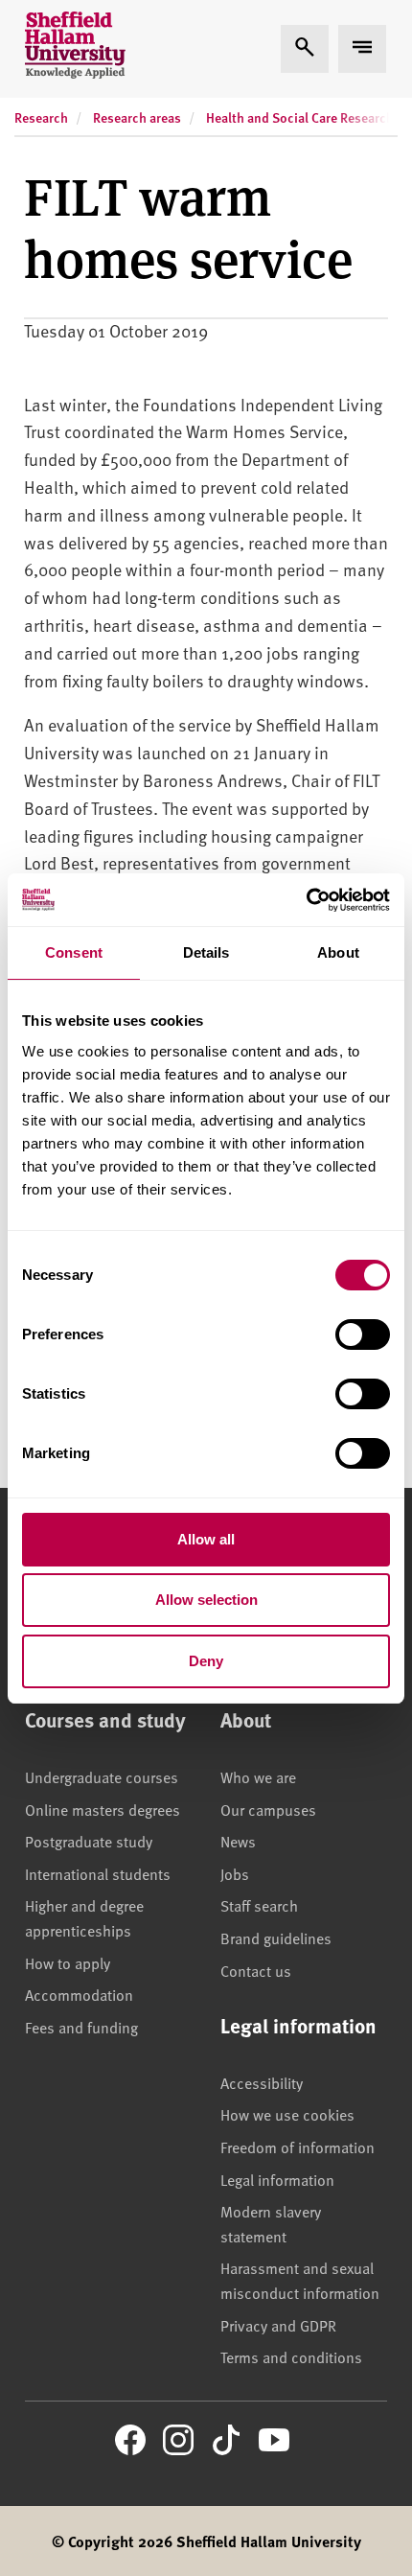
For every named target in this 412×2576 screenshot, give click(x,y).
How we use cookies (287, 2114)
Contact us (256, 1970)
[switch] (363, 1334)
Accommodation (79, 1994)
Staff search (259, 1905)
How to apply (68, 1962)
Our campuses (268, 1809)
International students (98, 1873)
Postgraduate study (89, 1841)
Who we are (258, 1776)
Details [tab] (206, 952)
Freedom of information (298, 2147)
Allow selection (206, 1600)
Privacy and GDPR (278, 2325)
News (238, 1841)
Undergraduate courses (102, 1776)
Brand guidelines (276, 1938)
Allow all (206, 1539)
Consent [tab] (74, 952)
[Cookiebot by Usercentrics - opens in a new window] (306, 900)
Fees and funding (81, 2027)
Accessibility (262, 2082)
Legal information (277, 2179)
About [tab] (338, 952)
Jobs (235, 1873)
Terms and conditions (291, 2356)
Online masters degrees (103, 1809)
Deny (206, 1661)
